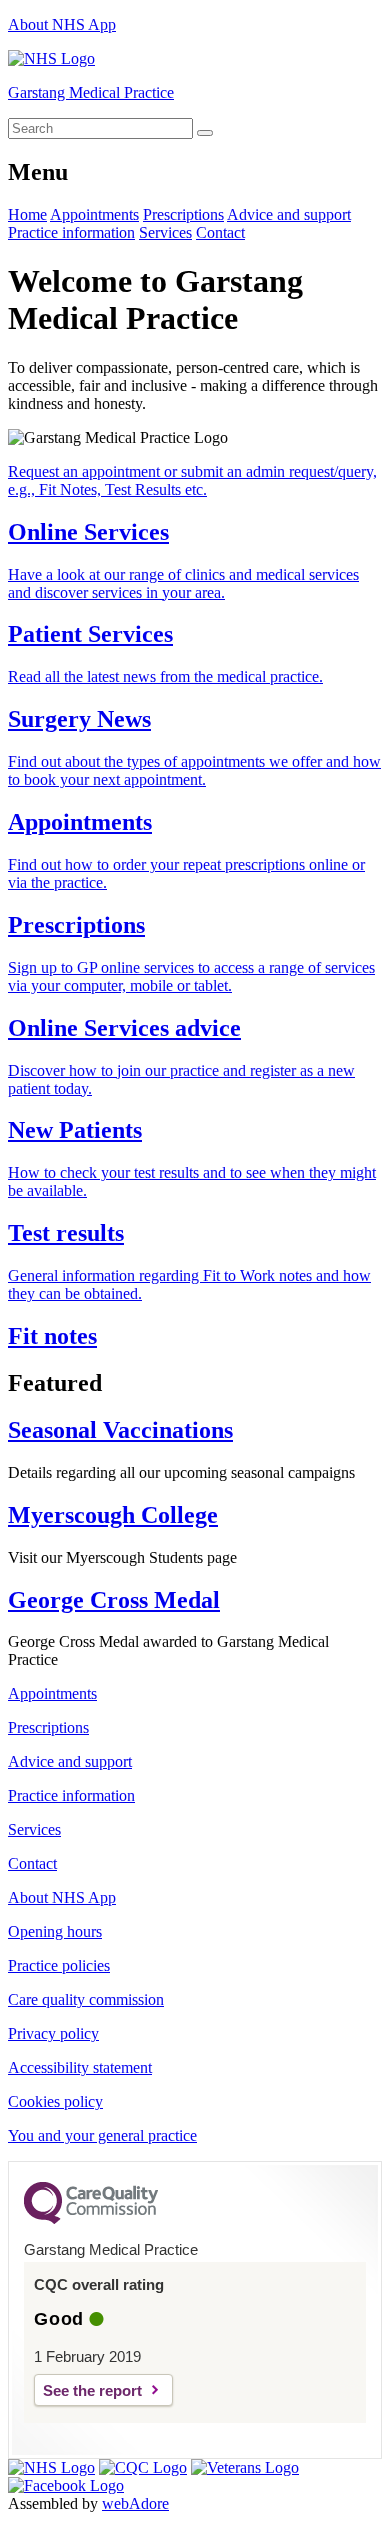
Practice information (71, 232)
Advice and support (289, 214)
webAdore (135, 2503)
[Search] (205, 133)
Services (165, 232)
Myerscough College (113, 1515)
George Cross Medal (114, 1600)
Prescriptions (183, 214)
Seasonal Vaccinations (120, 1430)
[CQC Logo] (91, 2219)
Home (27, 214)
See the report (92, 2390)
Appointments (94, 214)
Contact (220, 232)
